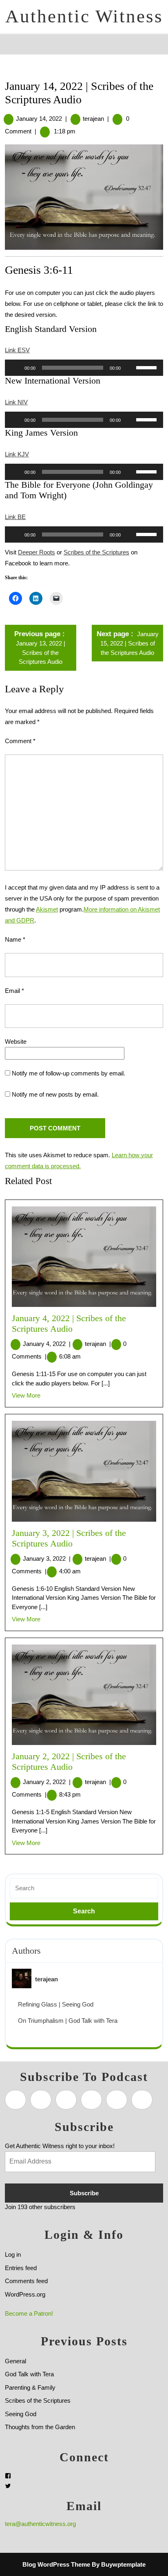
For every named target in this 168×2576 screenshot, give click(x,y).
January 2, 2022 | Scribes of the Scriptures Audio (69, 1762)
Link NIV (16, 402)
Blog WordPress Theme (56, 2564)
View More (26, 1395)
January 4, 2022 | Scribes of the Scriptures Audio (69, 1324)
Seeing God (21, 2414)
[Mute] (130, 368)
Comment (20, 741)
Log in (13, 2254)
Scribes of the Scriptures (96, 552)
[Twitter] (8, 2486)
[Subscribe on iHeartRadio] (117, 2100)
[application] (84, 368)
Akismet (47, 909)
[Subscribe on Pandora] (91, 2100)
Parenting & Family (30, 2387)
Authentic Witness (84, 16)
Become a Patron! (29, 2313)
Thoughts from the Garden (40, 2427)
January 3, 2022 (47, 1558)
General (15, 2361)
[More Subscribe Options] (142, 2100)
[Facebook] (8, 2476)
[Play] (15, 368)
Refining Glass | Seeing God (56, 2004)
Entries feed (21, 2268)
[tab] (12, 44)
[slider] (148, 367)
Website (16, 1042)
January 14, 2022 (39, 119)
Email (14, 991)
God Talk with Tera (29, 2374)
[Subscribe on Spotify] (41, 2100)
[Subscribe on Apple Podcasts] (15, 2100)
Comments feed (26, 2281)
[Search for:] (84, 1888)
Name (15, 939)
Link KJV (17, 454)
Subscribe (84, 2193)
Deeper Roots (36, 552)
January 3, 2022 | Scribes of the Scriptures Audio (69, 1538)
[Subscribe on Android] (66, 2100)
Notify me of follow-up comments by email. (69, 1073)
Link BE (15, 517)
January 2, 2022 (47, 1782)
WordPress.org (25, 2294)
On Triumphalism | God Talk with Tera (68, 2021)
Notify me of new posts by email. (55, 1094)
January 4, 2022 (47, 1344)
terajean (93, 119)
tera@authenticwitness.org (40, 2524)
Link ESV (17, 350)
